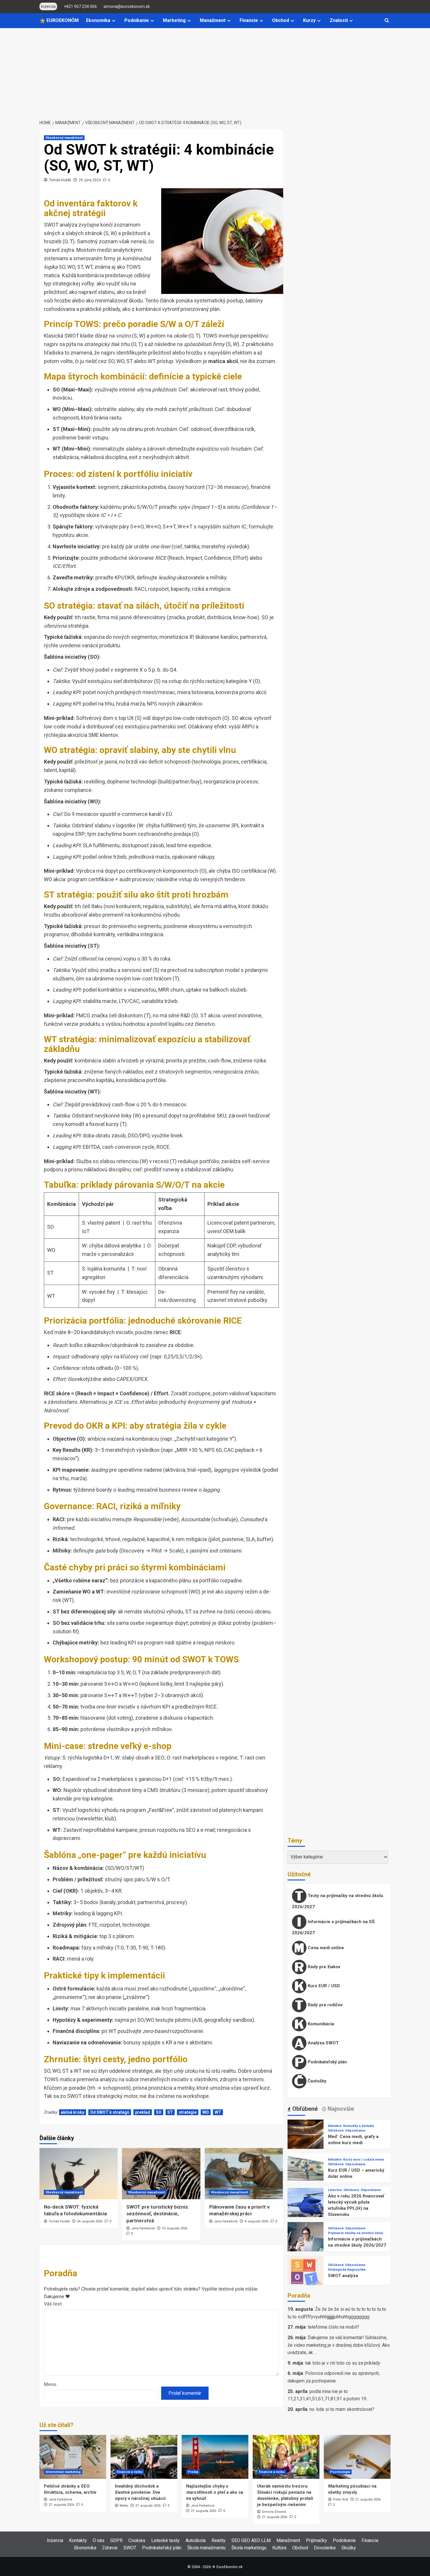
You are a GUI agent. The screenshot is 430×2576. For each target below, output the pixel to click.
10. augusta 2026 (174, 2228)
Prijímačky (317, 2540)
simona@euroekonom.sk (127, 6)
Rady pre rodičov (325, 2005)
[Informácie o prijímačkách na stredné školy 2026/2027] (306, 2240)
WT (218, 2112)
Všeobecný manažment (64, 138)
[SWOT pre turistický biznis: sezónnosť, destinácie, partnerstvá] (161, 2174)
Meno (50, 2384)
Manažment (213, 20)
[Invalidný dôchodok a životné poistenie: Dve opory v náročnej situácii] (144, 2457)
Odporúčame (355, 2131)
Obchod (281, 20)
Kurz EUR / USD (323, 1986)
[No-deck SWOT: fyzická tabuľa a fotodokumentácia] (79, 2174)
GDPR (116, 2540)
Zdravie (110, 2548)
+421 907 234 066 (80, 6)
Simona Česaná (274, 2512)
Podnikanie (137, 20)
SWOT (130, 2548)
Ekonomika (98, 20)
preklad (143, 2112)
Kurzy (309, 20)
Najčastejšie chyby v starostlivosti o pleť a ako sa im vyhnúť (215, 2492)
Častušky (317, 2081)
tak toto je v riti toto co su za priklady (343, 2363)
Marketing (174, 20)
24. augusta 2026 (90, 2221)
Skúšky (349, 2548)
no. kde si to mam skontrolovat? (342, 2409)
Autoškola (196, 2540)
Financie (249, 20)
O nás (99, 2540)
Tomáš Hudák (60, 180)
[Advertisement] (215, 72)
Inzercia (55, 2540)
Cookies (137, 2540)
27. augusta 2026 (61, 2505)
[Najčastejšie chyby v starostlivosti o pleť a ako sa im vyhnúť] (215, 2457)
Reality (219, 2540)
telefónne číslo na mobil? (333, 2327)
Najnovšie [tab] (340, 2109)
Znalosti (339, 20)
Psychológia (340, 2472)
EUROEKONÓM (62, 20)
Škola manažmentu (206, 2548)
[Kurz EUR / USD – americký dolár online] (306, 2171)
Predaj (193, 2472)
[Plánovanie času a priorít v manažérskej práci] (244, 2174)
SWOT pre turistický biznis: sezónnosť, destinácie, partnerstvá (158, 2214)
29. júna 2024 (90, 180)
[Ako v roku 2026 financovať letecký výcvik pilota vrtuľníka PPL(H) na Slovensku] (306, 2206)
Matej (124, 2506)
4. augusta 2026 (256, 2221)
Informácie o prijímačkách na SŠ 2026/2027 (333, 1927)
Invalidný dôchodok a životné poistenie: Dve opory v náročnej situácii (140, 2492)
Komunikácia (320, 2024)
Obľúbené (336, 2131)
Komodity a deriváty (359, 2126)
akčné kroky (73, 2112)
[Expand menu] (114, 21)
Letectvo (335, 2190)
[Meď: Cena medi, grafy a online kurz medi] (306, 2137)
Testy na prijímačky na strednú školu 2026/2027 (338, 1901)
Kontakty (78, 2540)
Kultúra (279, 2548)
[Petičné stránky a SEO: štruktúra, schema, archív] (73, 2457)
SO (159, 2112)
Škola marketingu (249, 2548)
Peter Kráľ (340, 2499)
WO (206, 2112)
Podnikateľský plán (327, 2062)
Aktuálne (335, 2126)
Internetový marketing (63, 2472)
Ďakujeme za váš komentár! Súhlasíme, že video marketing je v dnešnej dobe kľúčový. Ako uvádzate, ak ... (339, 2345)
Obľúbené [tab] (304, 2109)
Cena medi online (325, 1948)
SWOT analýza (343, 2276)
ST (170, 2112)
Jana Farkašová (143, 2228)
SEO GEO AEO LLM (251, 2540)
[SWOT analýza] (306, 2273)
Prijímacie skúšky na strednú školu (356, 2233)
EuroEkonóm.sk (229, 2567)
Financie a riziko (130, 2472)
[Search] (387, 21)
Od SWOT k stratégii (110, 2112)
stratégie (188, 2112)
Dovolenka (325, 2548)
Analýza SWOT (323, 2043)
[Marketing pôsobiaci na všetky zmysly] (357, 2457)
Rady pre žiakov (323, 1967)
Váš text (53, 2304)
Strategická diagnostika (347, 2270)
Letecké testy (165, 2540)
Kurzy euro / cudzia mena (363, 2160)
